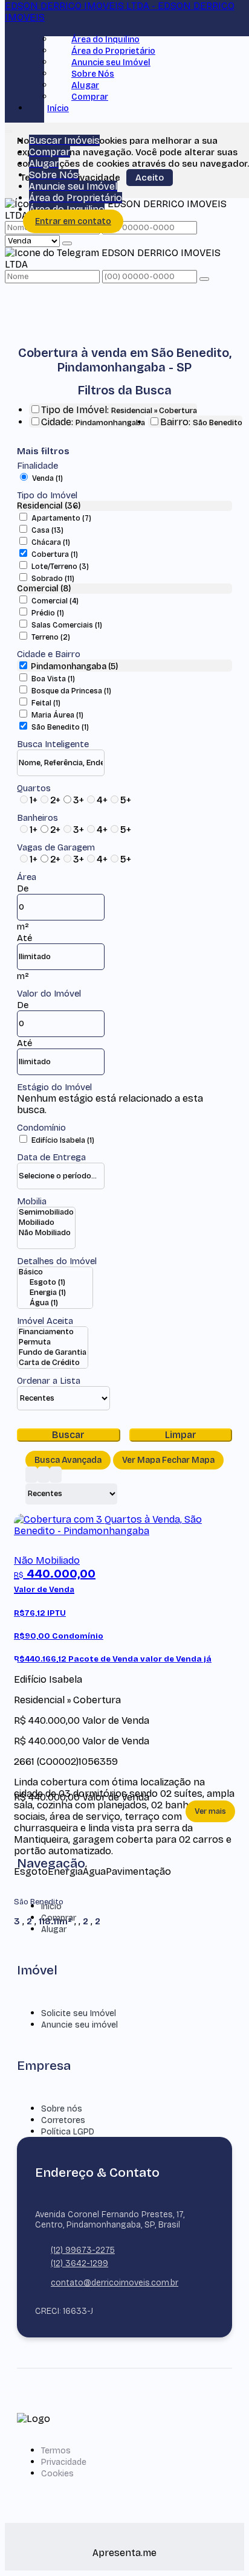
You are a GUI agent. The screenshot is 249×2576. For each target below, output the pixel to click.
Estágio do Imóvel (54, 1087)
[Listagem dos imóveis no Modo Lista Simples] (56, 1475)
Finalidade (37, 466)
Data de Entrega (51, 1157)
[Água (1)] (55, 1303)
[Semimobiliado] (46, 1213)
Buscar (68, 1435)
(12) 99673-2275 (83, 2250)
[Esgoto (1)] (55, 1283)
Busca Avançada (68, 1460)
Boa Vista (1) (53, 679)
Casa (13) (47, 530)
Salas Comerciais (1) (67, 625)
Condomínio (41, 1128)
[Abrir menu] (8, 129)
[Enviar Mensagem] (204, 279)
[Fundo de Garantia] (53, 1353)
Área (27, 877)
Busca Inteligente (53, 744)
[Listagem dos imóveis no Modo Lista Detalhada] (44, 1475)
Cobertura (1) (55, 554)
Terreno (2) (51, 637)
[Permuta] (53, 1342)
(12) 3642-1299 (79, 2263)
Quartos (34, 788)
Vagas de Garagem (56, 847)
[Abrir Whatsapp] (220, 2544)
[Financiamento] (53, 1332)
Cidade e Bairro (49, 654)
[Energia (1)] (55, 1293)
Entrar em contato (73, 221)
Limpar (181, 1435)
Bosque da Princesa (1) (71, 691)
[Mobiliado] (46, 1223)
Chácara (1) (51, 542)
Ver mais (210, 1811)
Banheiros (37, 818)
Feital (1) (46, 703)
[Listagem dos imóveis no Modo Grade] (31, 1475)
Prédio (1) (48, 613)
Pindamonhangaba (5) (74, 666)
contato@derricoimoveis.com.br (115, 2283)
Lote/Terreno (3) (60, 567)
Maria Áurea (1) (57, 715)
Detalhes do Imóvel (57, 1261)
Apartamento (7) (61, 518)
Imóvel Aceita (45, 1321)
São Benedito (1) (60, 727)
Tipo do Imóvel (47, 495)
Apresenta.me (124, 2553)
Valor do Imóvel (49, 994)
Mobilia (32, 1201)
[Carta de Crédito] (53, 1363)
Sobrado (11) (53, 579)
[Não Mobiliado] (46, 1233)
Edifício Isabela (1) (63, 1140)
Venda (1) (47, 478)
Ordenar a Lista (49, 1381)
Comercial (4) (55, 601)
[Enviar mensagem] (67, 243)
